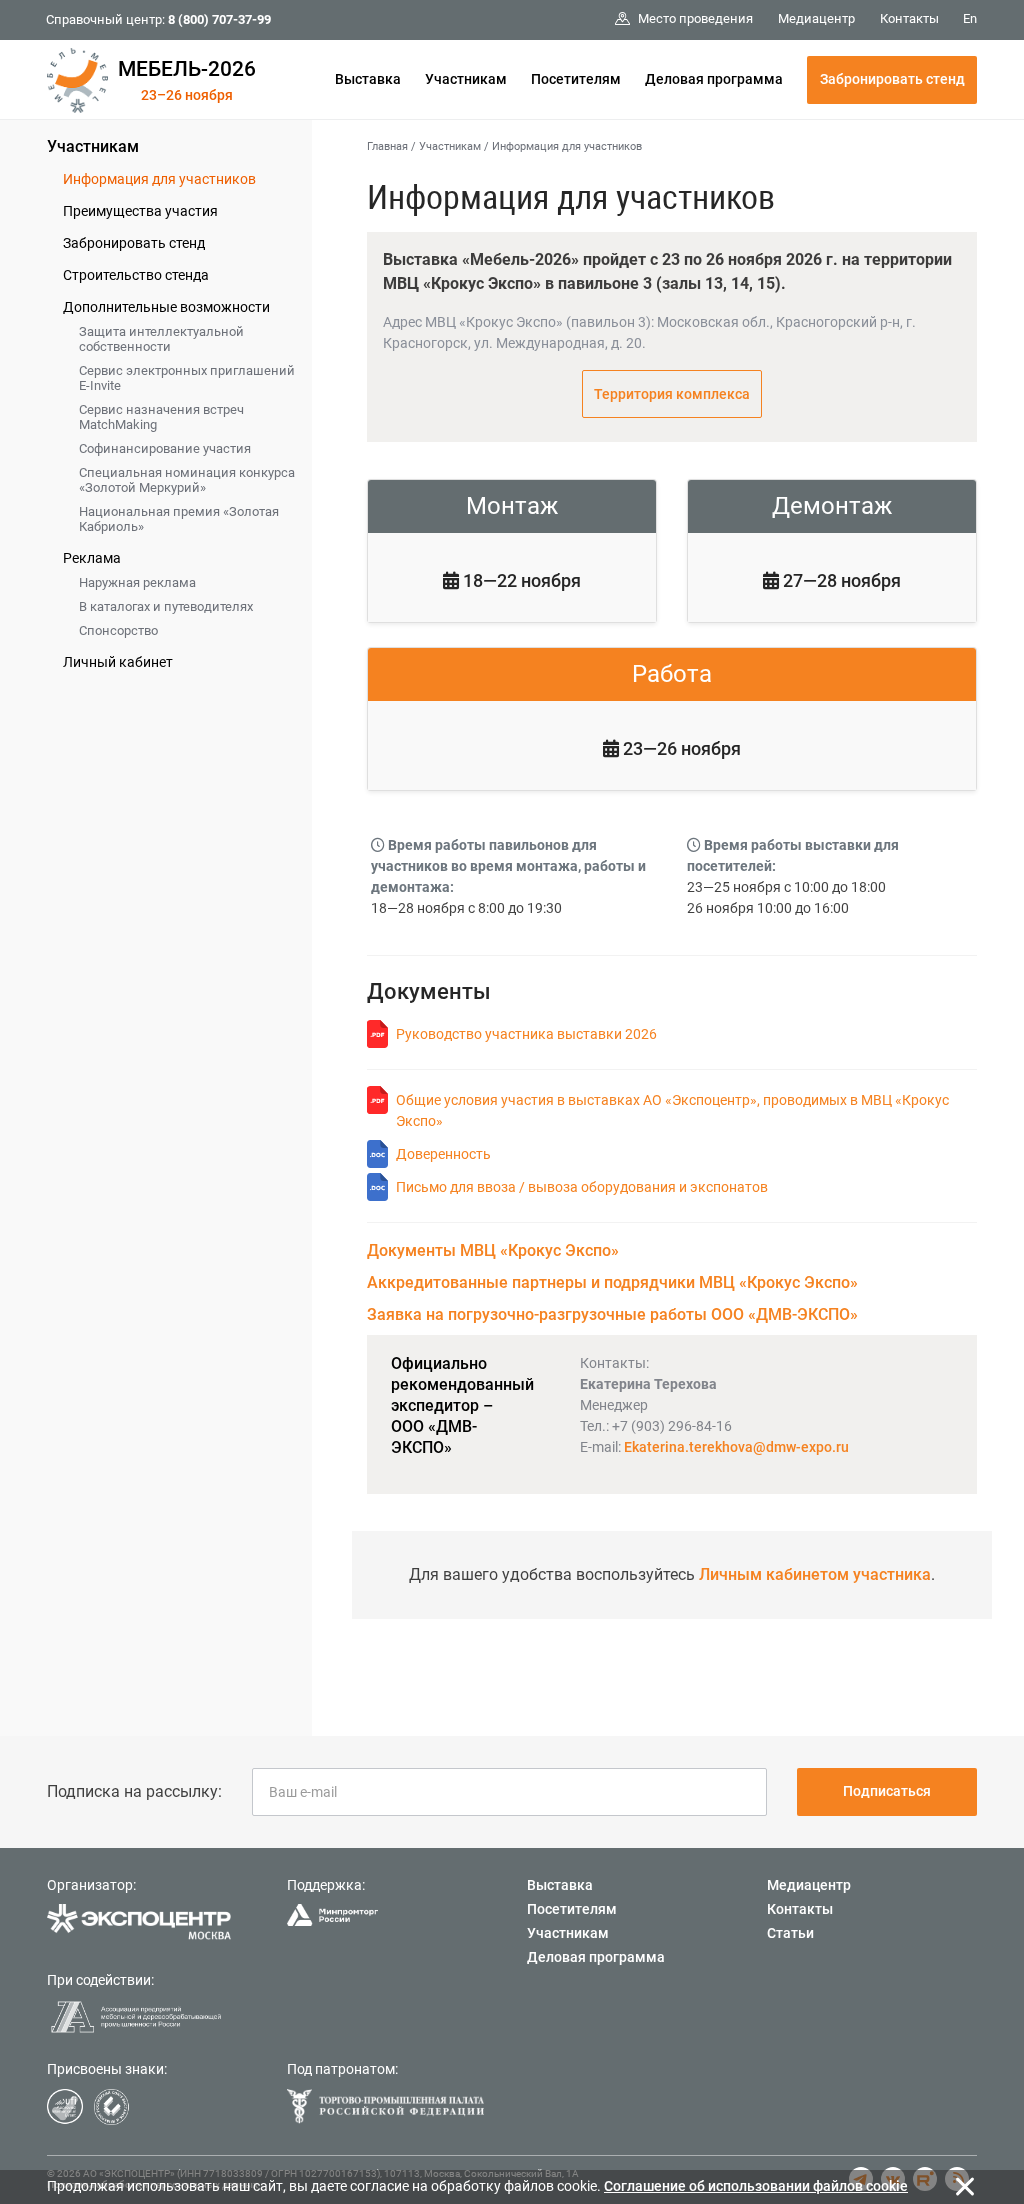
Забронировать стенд (892, 79)
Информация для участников (159, 179)
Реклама (92, 558)
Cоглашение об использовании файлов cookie (756, 2186)
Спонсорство (118, 630)
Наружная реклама (137, 582)
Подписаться (887, 1791)
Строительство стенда (136, 275)
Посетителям (576, 79)
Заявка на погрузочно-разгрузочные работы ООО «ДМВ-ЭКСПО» (612, 1314)
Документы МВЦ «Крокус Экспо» (493, 1250)
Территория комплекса (672, 394)
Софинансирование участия (165, 448)
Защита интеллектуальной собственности (161, 339)
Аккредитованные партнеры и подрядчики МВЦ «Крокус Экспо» (612, 1282)
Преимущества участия (140, 211)
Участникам (466, 79)
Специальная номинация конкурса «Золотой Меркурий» (187, 480)
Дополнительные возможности (166, 307)
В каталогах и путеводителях (166, 606)
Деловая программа (714, 79)
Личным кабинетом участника (815, 1574)
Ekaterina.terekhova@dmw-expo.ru (736, 1447)
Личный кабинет (118, 662)
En (970, 18)
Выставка (368, 79)
